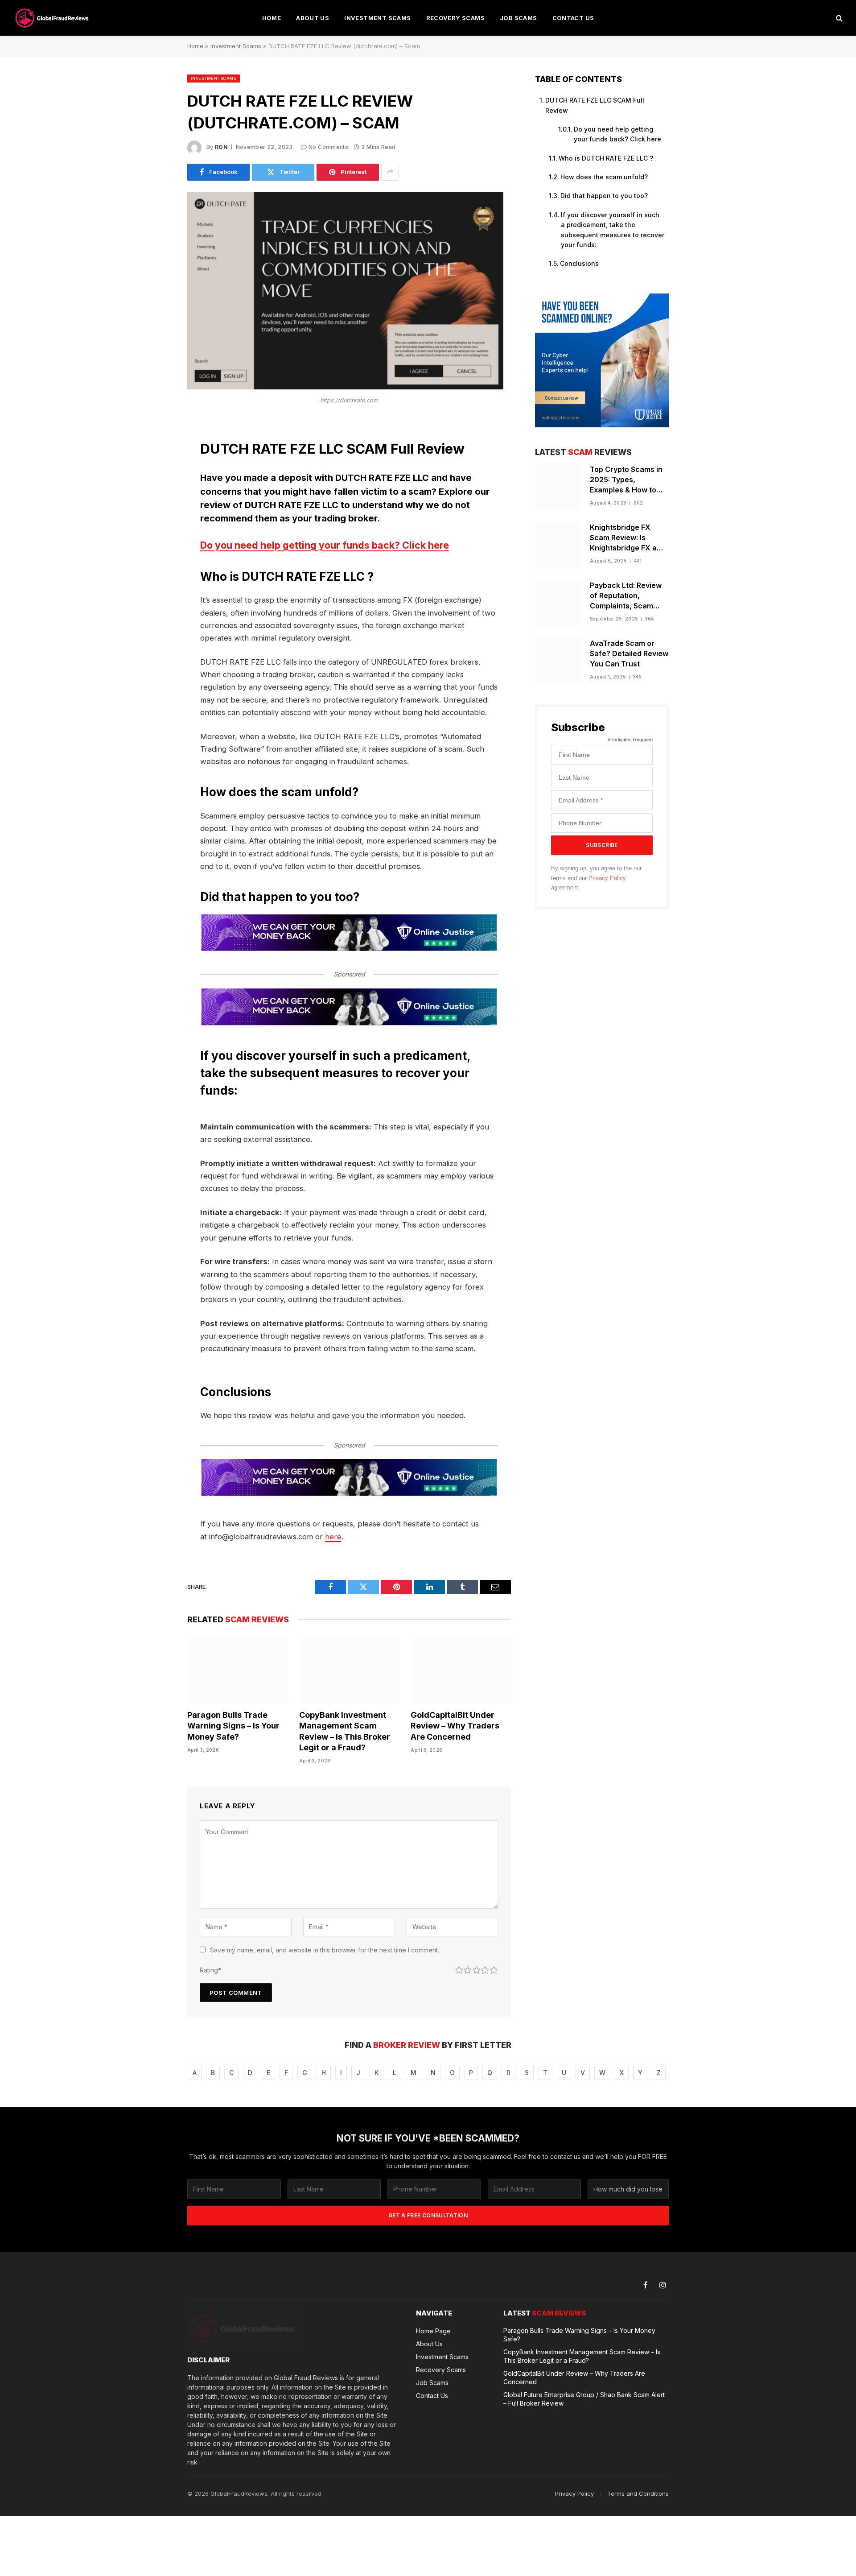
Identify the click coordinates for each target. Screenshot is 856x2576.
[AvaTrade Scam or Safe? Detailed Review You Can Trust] (558, 661)
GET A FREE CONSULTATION (428, 2215)
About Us (313, 18)
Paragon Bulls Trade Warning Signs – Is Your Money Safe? (233, 1726)
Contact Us (573, 18)
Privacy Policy (607, 878)
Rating (210, 1970)
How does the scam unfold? (604, 177)
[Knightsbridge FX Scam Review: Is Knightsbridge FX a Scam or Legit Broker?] (558, 545)
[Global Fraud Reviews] (53, 18)
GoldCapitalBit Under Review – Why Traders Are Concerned (455, 1726)
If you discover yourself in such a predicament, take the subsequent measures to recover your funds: (613, 230)
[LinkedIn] (156, 495)
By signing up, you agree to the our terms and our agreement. (596, 878)
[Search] (838, 18)
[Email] (156, 541)
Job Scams (519, 18)
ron (221, 147)
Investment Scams (377, 18)
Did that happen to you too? (604, 196)
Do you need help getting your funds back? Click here (325, 545)
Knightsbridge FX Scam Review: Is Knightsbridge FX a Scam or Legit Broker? (629, 538)
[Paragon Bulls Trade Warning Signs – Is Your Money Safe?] (237, 1670)
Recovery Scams (455, 18)
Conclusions (579, 263)
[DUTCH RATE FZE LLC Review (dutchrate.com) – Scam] (345, 387)
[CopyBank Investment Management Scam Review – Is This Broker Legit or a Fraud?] (349, 1670)
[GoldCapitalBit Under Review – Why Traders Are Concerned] (461, 1670)
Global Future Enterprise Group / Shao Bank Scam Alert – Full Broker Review (584, 2399)
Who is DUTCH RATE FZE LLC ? (606, 158)
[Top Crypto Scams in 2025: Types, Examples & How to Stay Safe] (558, 487)
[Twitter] (156, 472)
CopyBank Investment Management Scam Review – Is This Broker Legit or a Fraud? (345, 1731)
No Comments (328, 147)
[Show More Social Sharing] (390, 172)
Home (272, 18)
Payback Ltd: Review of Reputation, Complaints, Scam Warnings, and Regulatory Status (626, 596)
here (333, 1537)
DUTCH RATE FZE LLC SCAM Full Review (595, 105)
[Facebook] (156, 450)
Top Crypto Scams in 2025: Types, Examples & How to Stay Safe (626, 480)
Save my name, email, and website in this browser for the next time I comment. (325, 1950)
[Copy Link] (156, 563)
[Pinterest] (156, 518)
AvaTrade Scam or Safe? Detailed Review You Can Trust (629, 653)
